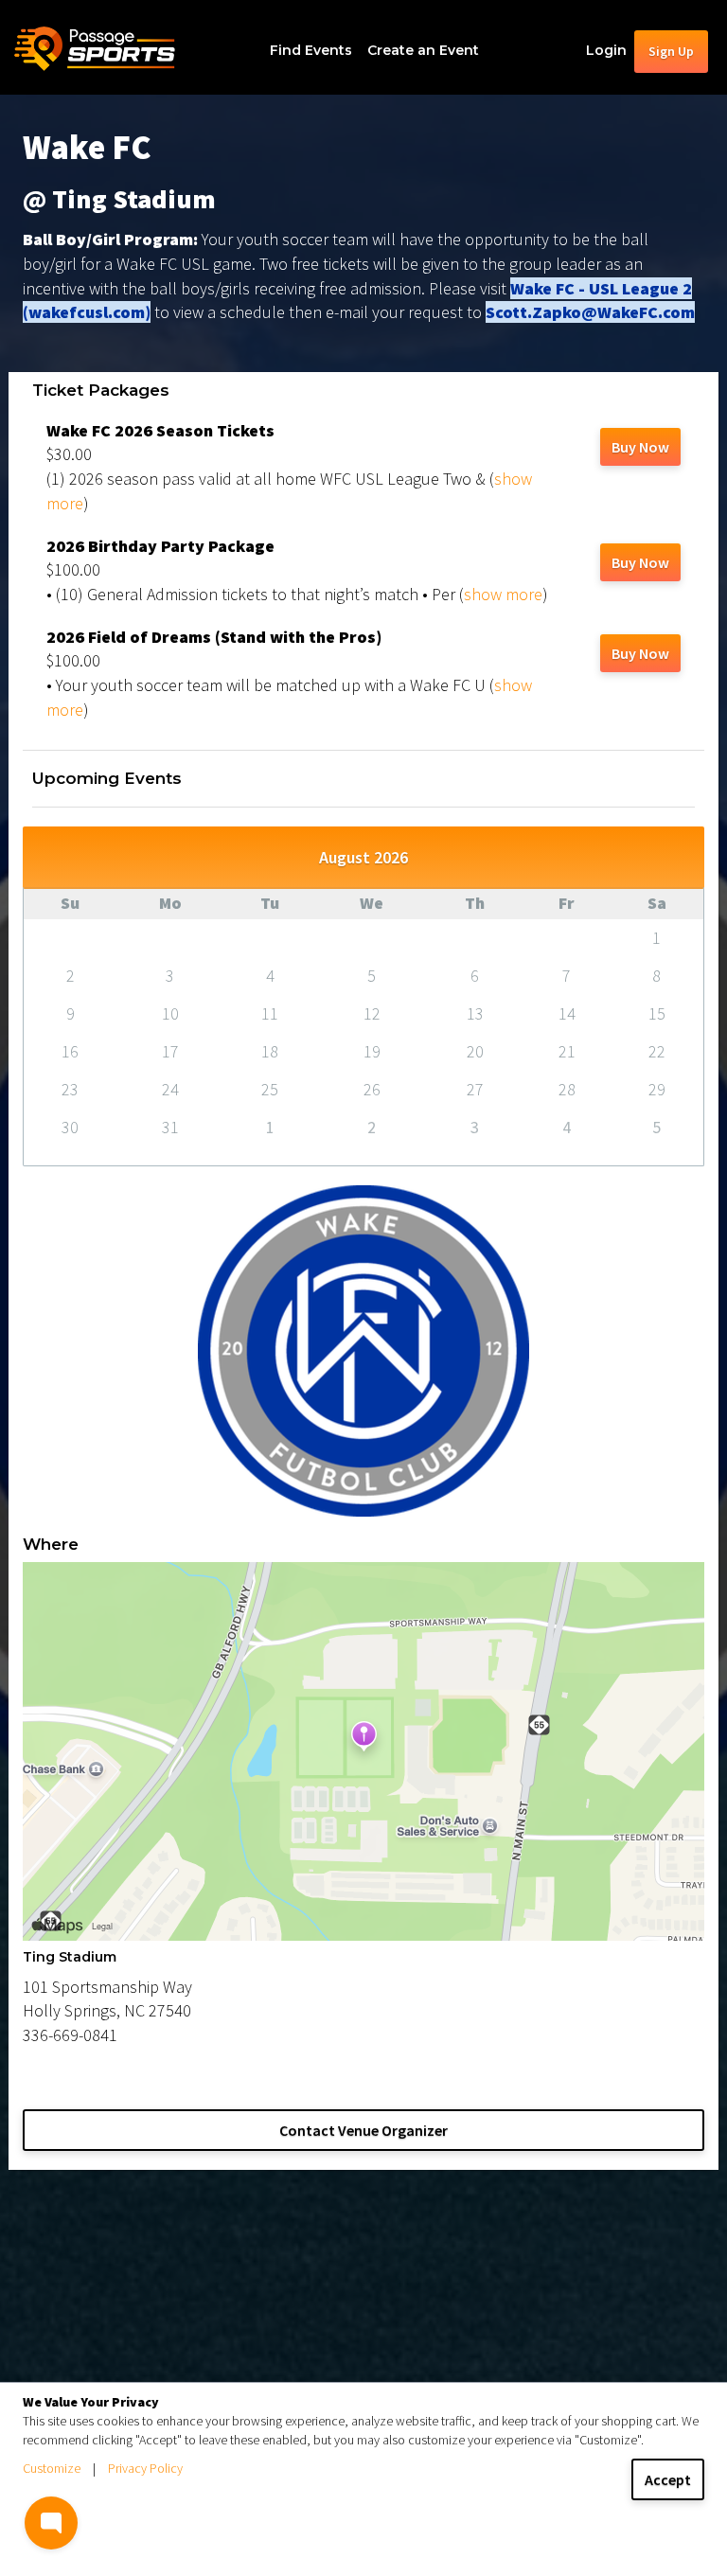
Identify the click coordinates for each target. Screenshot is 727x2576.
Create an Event (423, 50)
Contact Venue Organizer (363, 2130)
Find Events (311, 50)
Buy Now (640, 447)
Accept (668, 2479)
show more (503, 594)
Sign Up (671, 51)
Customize (52, 2468)
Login (606, 50)
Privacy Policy (145, 2468)
